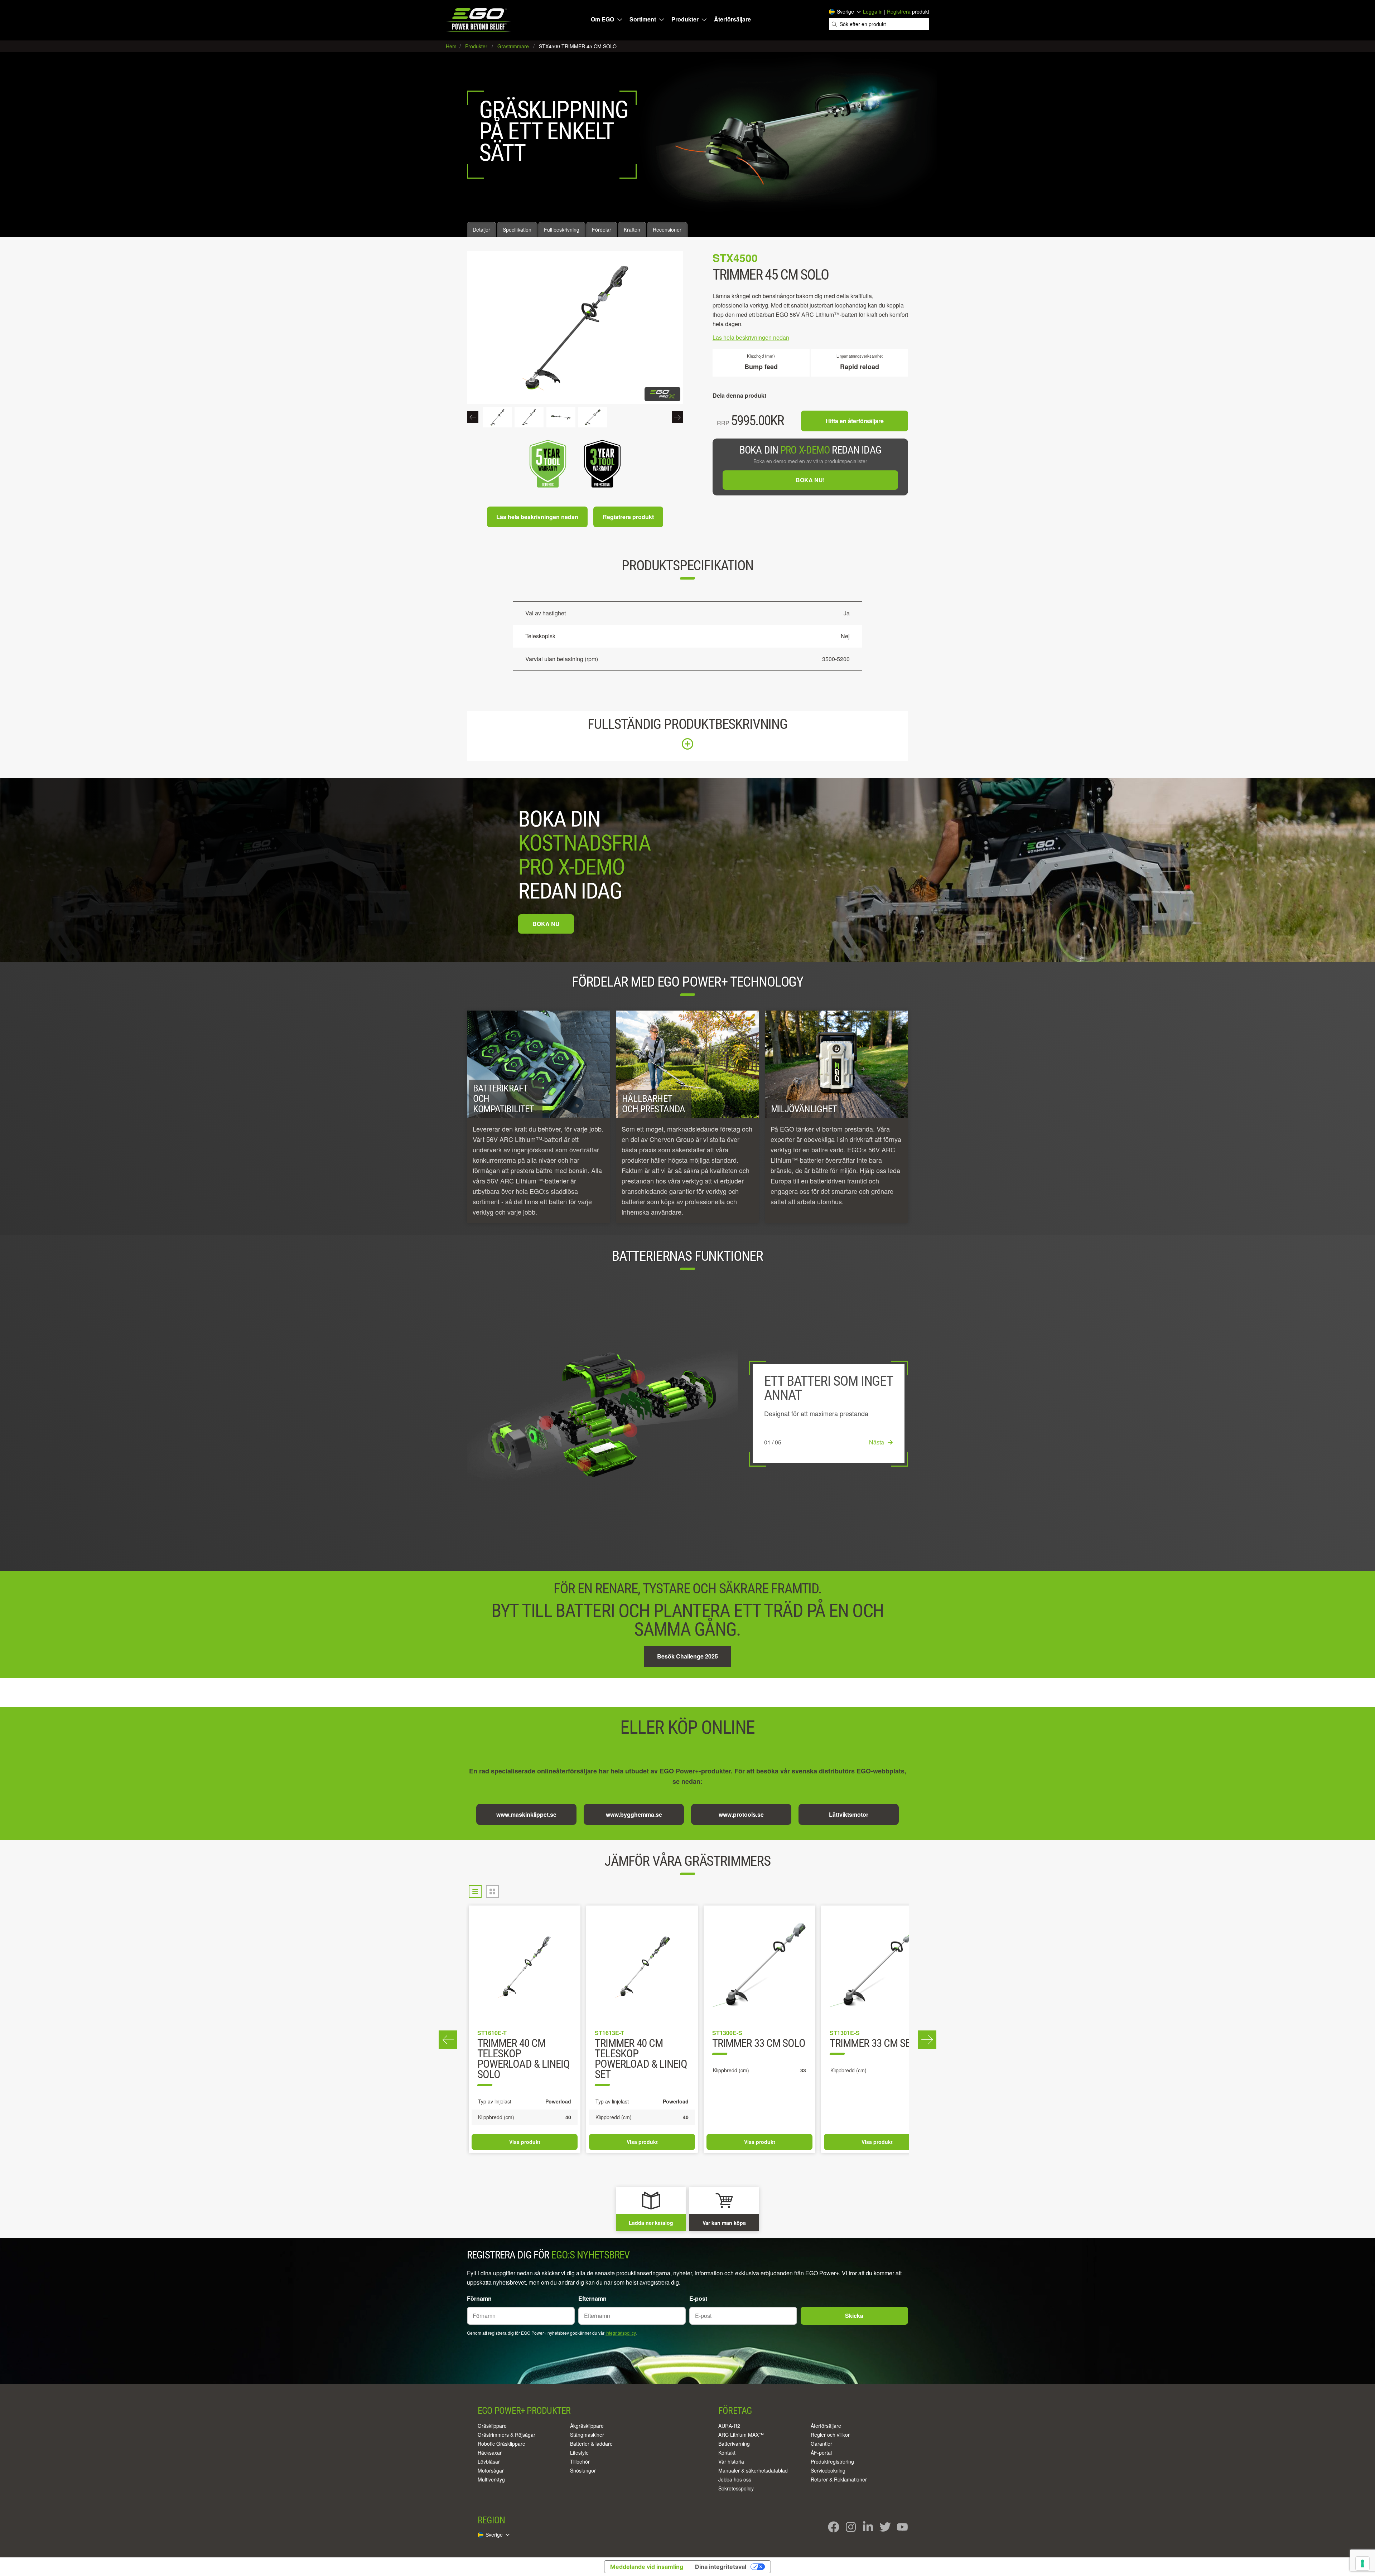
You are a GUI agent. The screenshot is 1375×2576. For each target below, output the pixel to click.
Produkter (685, 19)
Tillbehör (580, 2461)
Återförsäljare (732, 19)
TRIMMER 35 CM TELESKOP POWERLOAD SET (748, 2054)
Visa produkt (525, 2142)
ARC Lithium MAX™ (741, 2435)
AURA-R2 (729, 2426)
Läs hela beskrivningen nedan (537, 517)
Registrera (899, 11)
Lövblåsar (489, 2461)
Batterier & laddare (591, 2444)
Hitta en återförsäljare (855, 421)
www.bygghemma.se (634, 1814)
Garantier (821, 2444)
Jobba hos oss (735, 2479)
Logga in (873, 11)
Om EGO (602, 19)
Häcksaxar (490, 2452)
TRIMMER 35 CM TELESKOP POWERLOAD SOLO (635, 2054)
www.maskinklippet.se (526, 1814)
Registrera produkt (628, 517)
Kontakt (727, 2452)
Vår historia (731, 2461)
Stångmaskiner (587, 2435)
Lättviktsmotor (849, 1814)
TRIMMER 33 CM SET (520, 2044)
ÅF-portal (821, 2452)
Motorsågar (491, 2470)
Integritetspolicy (621, 2333)
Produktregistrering (832, 2461)
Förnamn (479, 2298)
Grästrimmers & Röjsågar (506, 2435)
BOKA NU (546, 924)
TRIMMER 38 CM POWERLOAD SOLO (869, 2049)
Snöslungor (583, 2470)
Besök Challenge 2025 (687, 1656)
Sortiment (643, 19)
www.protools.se (741, 1814)
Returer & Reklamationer (839, 2479)
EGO (479, 20)
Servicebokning (828, 2470)
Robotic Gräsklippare (501, 2444)
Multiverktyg (491, 2479)
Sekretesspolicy (736, 2488)
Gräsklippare (492, 2426)
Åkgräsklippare (587, 2426)
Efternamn (592, 2298)
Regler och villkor (830, 2435)
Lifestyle (579, 2452)
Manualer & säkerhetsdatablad (753, 2470)
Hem (452, 46)
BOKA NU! (810, 480)
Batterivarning (734, 2444)
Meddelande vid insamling (647, 2567)
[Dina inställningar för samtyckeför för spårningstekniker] (1362, 2563)
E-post (698, 2298)
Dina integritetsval (721, 2567)
